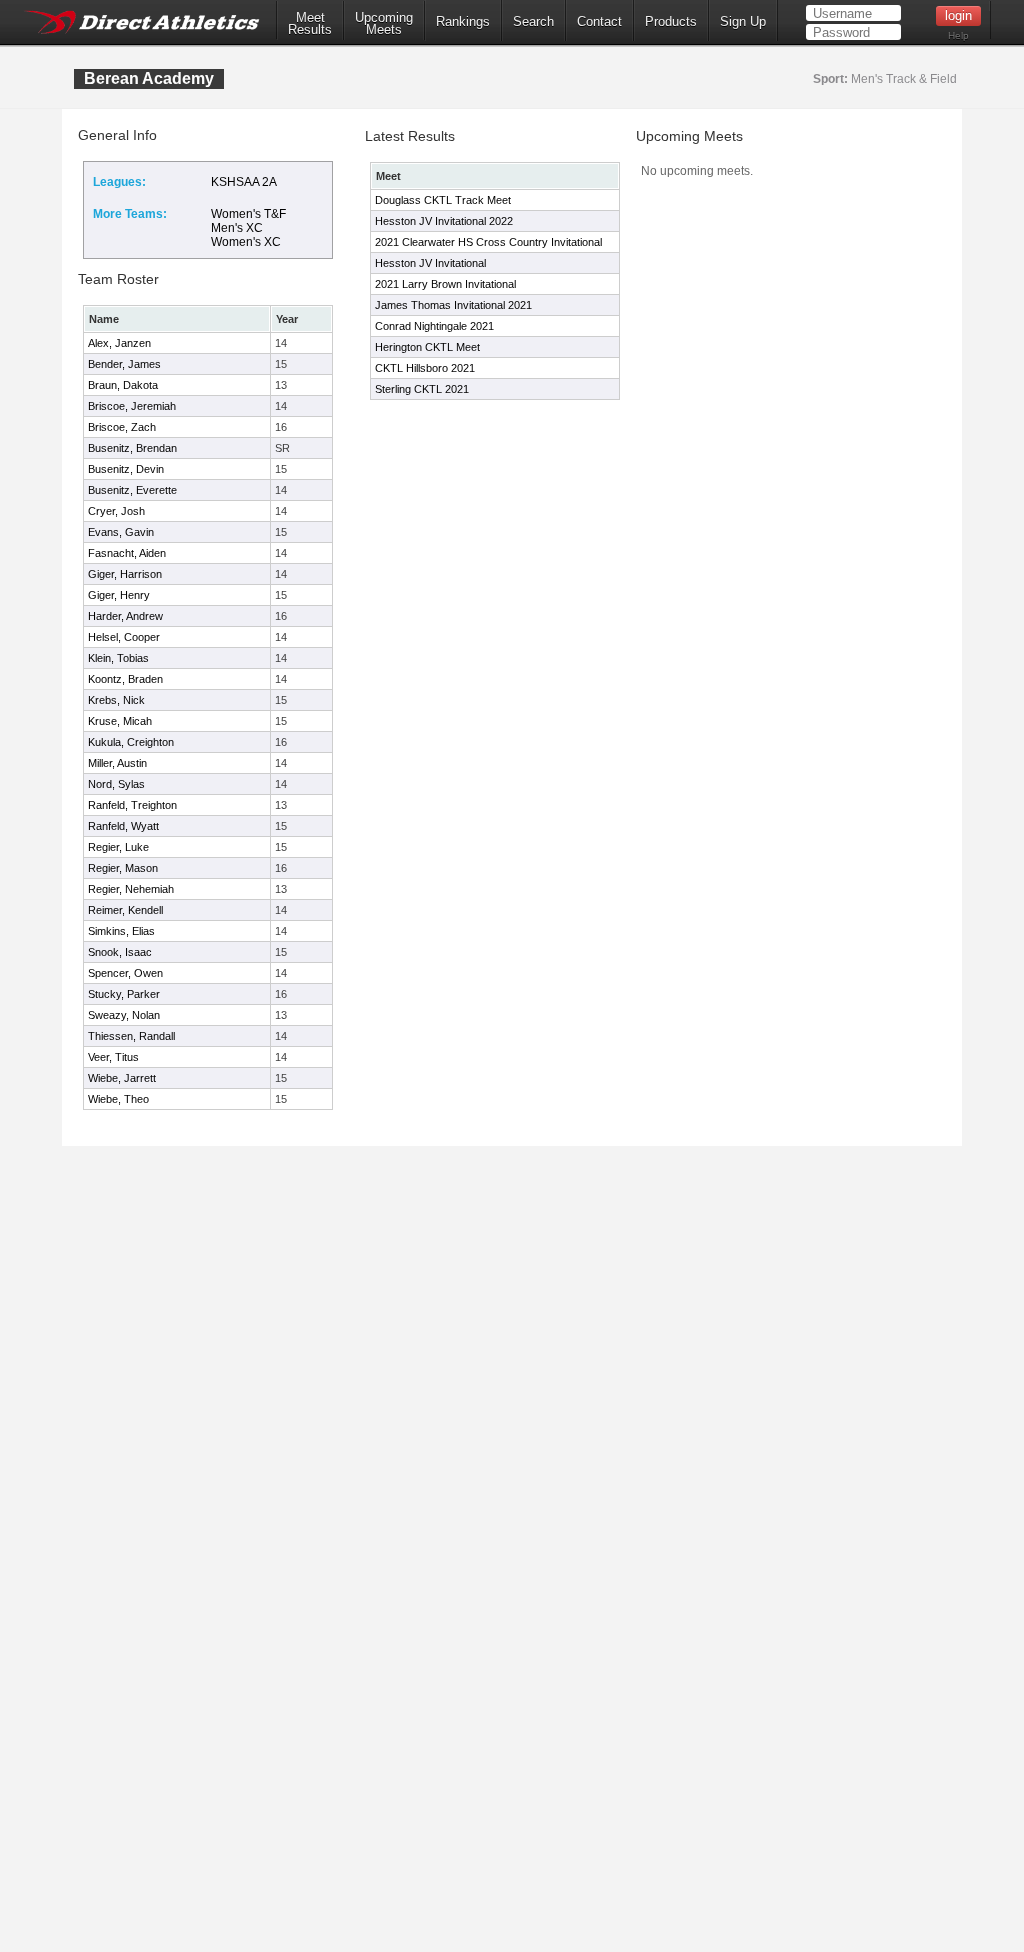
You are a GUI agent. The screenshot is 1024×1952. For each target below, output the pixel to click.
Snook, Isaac (120, 952)
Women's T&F (248, 214)
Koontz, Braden (125, 679)
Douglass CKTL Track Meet (443, 200)
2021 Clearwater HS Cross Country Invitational (488, 242)
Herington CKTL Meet (427, 347)
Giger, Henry (119, 595)
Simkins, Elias (121, 931)
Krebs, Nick (116, 700)
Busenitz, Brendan (132, 448)
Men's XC (237, 228)
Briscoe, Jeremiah (132, 406)
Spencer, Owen (125, 973)
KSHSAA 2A (244, 182)
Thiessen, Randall (131, 1036)
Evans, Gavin (121, 532)
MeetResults (310, 24)
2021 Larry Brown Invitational (445, 284)
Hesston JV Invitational (430, 263)
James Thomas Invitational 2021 (453, 305)
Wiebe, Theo (118, 1099)
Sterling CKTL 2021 (422, 389)
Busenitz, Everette (132, 490)
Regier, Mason (123, 868)
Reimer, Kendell (125, 910)
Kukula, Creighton (131, 742)
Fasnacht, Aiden (127, 553)
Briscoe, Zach (122, 427)
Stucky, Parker (124, 994)
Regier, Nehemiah (131, 889)
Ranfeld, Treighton (132, 805)
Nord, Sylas (116, 784)
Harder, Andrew (125, 616)
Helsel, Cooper (124, 637)
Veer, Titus (113, 1057)
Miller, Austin (117, 763)
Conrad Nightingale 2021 (434, 326)
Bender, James (124, 364)
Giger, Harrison (125, 574)
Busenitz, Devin (126, 469)
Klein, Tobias (118, 658)
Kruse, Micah (120, 721)
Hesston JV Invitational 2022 (444, 221)
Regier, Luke (118, 847)
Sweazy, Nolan (124, 1015)
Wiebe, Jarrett (122, 1078)
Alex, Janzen (119, 343)
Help (958, 35)
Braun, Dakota (123, 385)
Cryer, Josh (116, 511)
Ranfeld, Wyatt (123, 826)
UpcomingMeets (384, 24)
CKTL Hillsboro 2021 (425, 368)
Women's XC (246, 242)
